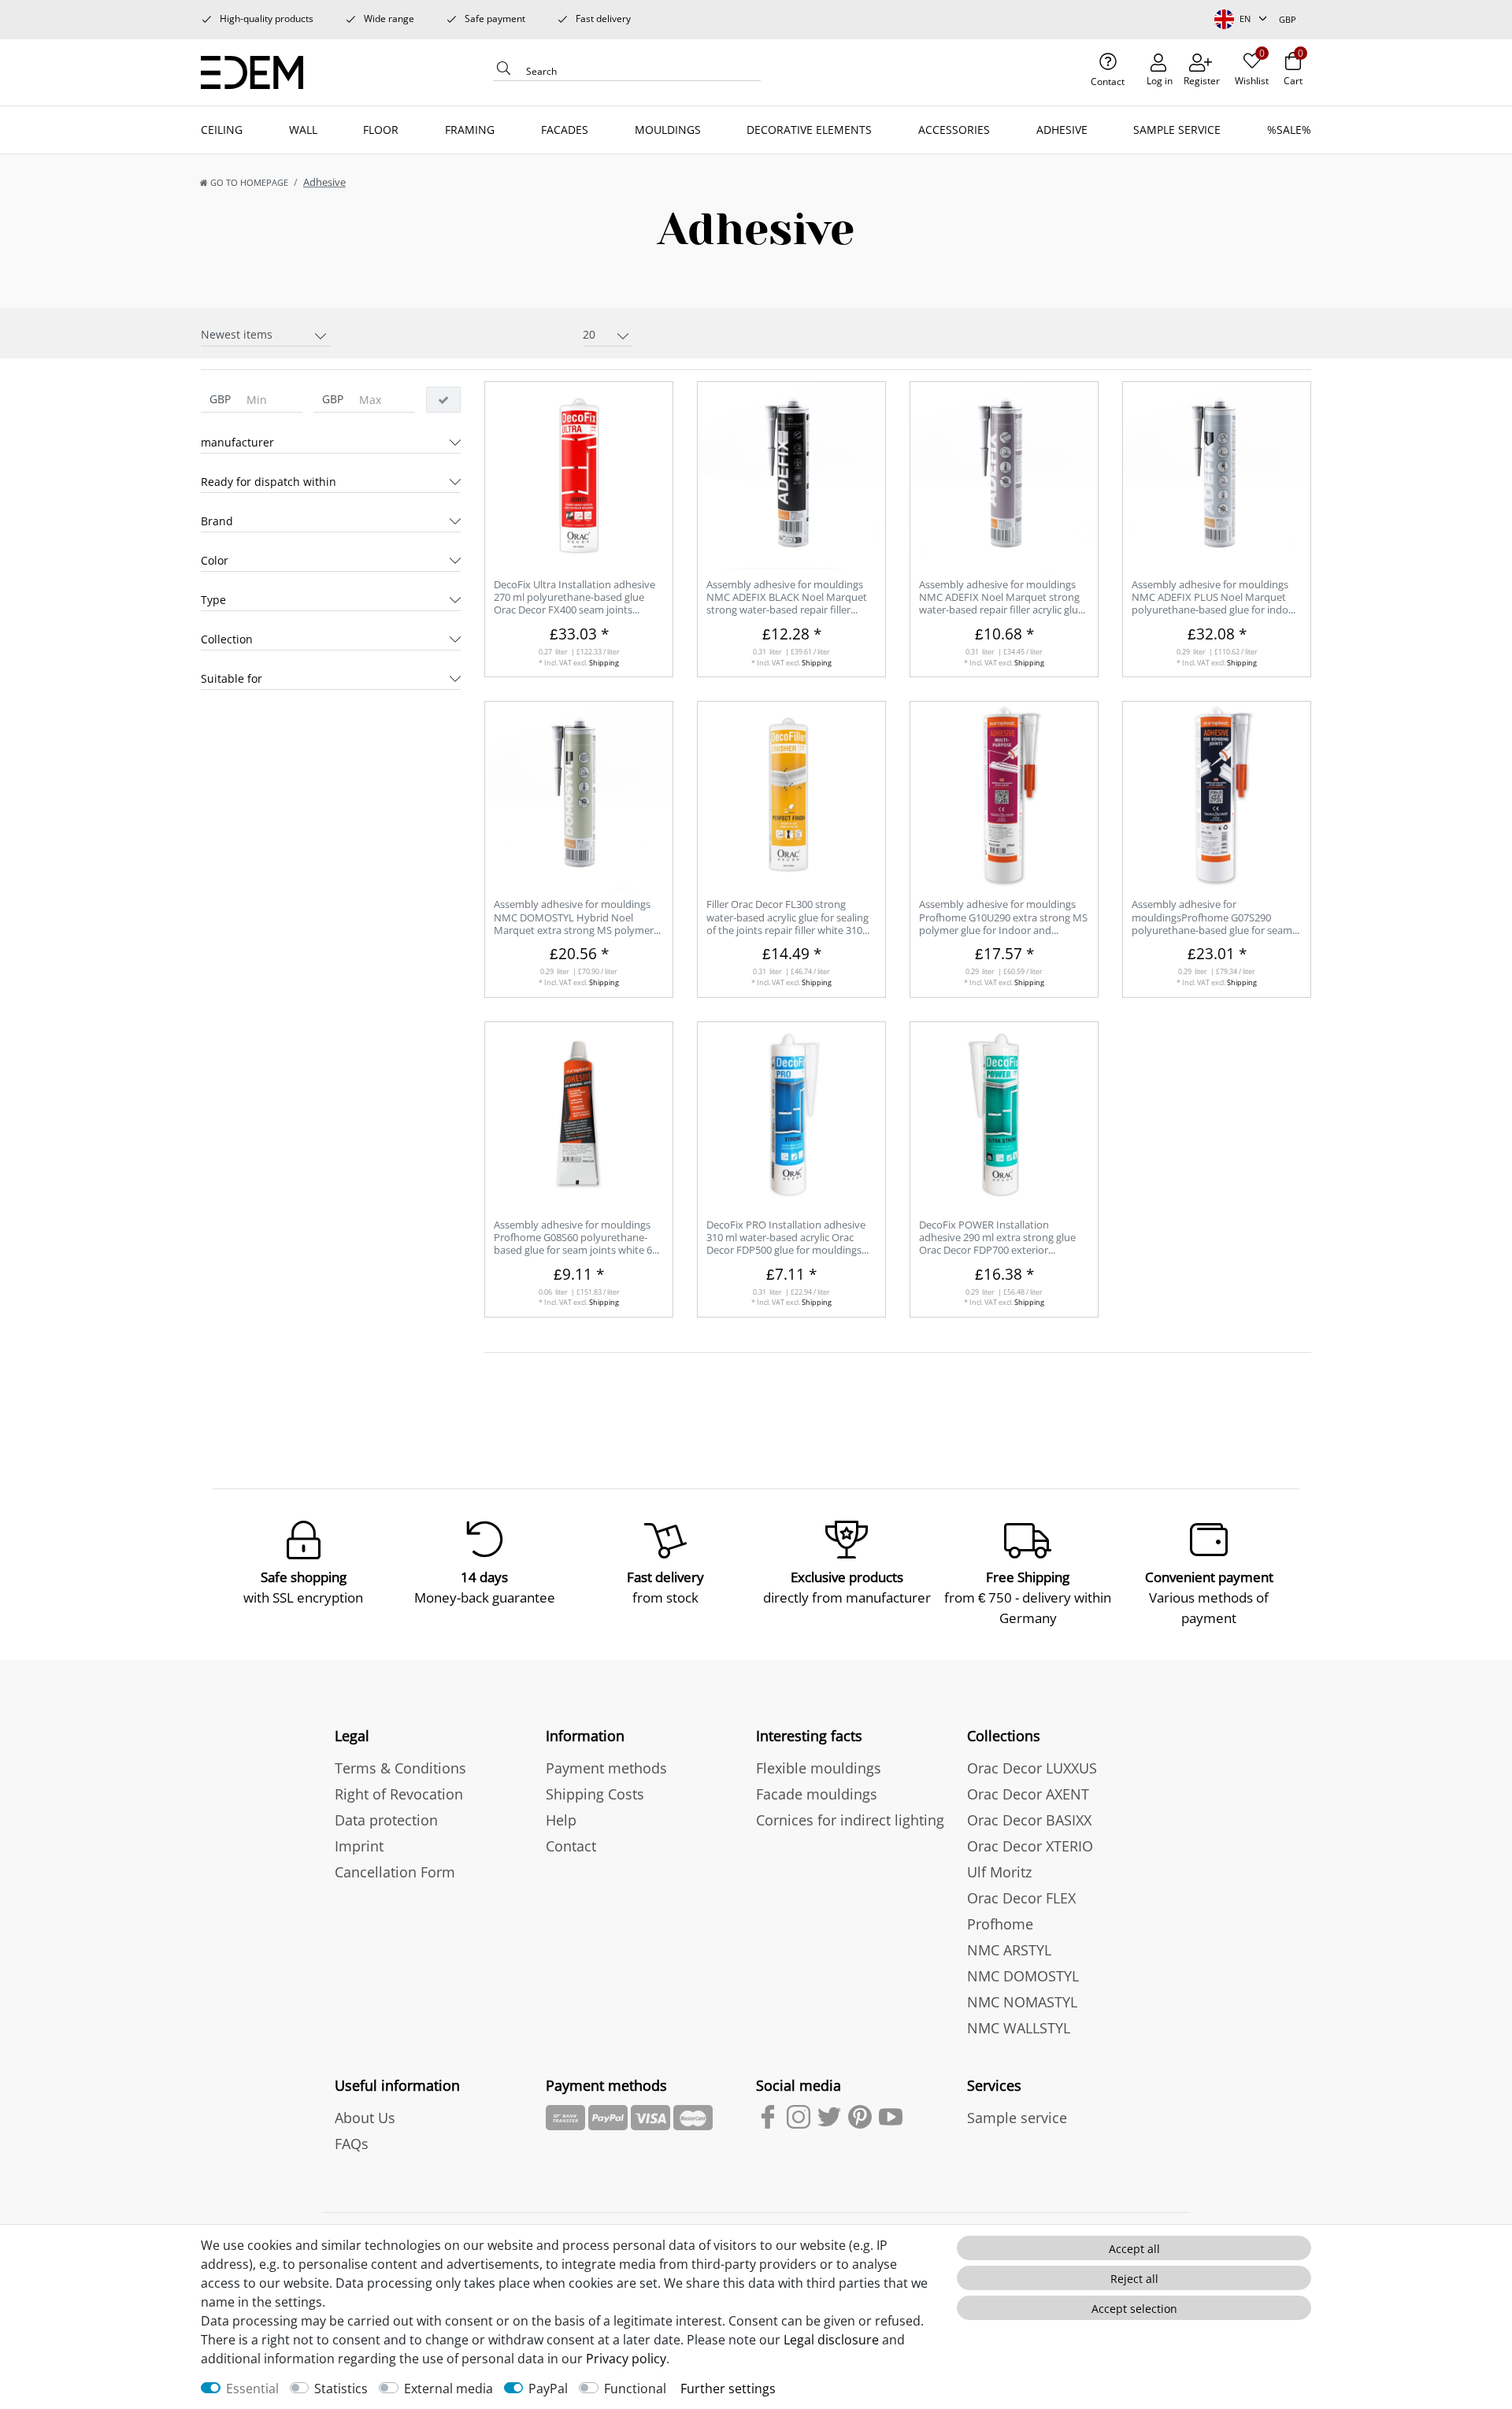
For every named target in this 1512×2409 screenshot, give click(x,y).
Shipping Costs (595, 1794)
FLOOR (381, 130)
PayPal (548, 2389)
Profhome (1000, 1924)
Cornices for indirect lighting (850, 1820)
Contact (571, 1846)
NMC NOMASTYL (1022, 2002)
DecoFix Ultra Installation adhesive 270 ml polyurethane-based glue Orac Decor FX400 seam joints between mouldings (574, 598)
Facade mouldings (817, 1794)
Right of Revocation (399, 1794)
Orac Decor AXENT (1028, 1794)
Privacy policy (626, 2359)
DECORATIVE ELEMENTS (809, 130)
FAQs (352, 2144)
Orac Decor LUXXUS (1032, 1768)
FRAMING (470, 130)
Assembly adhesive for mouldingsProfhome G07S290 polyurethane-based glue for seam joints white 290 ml (1212, 918)
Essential (252, 2389)
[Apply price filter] (443, 400)
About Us (365, 2118)
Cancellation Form (395, 1872)
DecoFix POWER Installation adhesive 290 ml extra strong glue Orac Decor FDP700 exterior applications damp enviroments (997, 1238)
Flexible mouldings (819, 1768)
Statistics (341, 2389)
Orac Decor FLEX (1021, 1898)
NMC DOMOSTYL (1023, 1976)
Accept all (1134, 2249)
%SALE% (1289, 130)
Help (561, 1820)
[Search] (504, 72)
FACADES (565, 130)
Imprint (359, 1846)
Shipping (604, 663)
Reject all (1134, 2279)
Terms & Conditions (400, 1768)
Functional (635, 2389)
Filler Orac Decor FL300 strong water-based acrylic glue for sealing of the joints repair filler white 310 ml (787, 918)
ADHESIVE (1062, 130)
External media (448, 2389)
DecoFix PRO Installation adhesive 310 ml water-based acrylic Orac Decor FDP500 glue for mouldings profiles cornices (786, 1238)
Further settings (728, 2389)
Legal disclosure (831, 2340)
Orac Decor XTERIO (1030, 1846)
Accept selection (1134, 2309)
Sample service (1017, 2118)
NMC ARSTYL (1009, 1950)
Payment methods (606, 1768)
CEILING (222, 130)
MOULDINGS (668, 130)
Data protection (386, 1820)
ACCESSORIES (954, 130)
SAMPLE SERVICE (1177, 130)
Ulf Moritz (999, 1872)
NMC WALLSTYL (1019, 2028)
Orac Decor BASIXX (1029, 1820)
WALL (303, 130)
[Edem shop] (258, 70)
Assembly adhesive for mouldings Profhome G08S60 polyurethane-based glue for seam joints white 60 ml (576, 1238)
